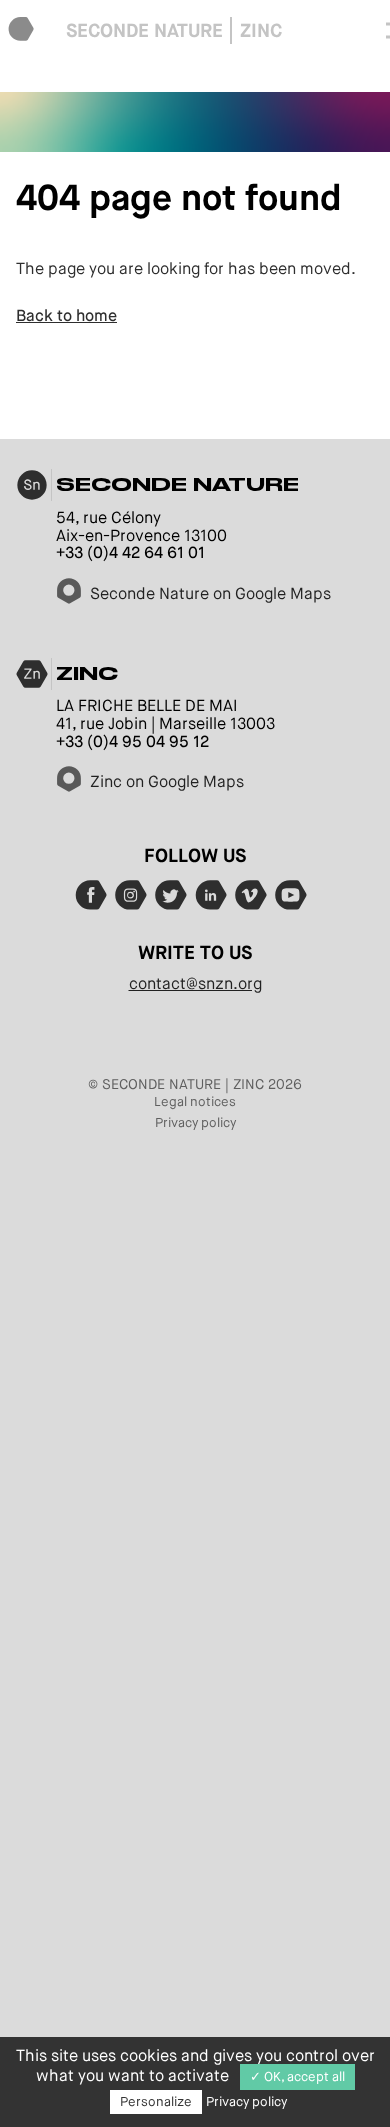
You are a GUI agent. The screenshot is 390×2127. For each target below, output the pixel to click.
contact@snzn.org (195, 983)
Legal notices (195, 1101)
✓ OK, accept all (297, 2076)
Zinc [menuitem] (261, 30)
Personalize (156, 2101)
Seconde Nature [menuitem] (144, 30)
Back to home (66, 315)
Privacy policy (195, 1122)
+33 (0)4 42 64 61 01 (130, 552)
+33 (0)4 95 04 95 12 (132, 741)
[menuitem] (21, 30)
